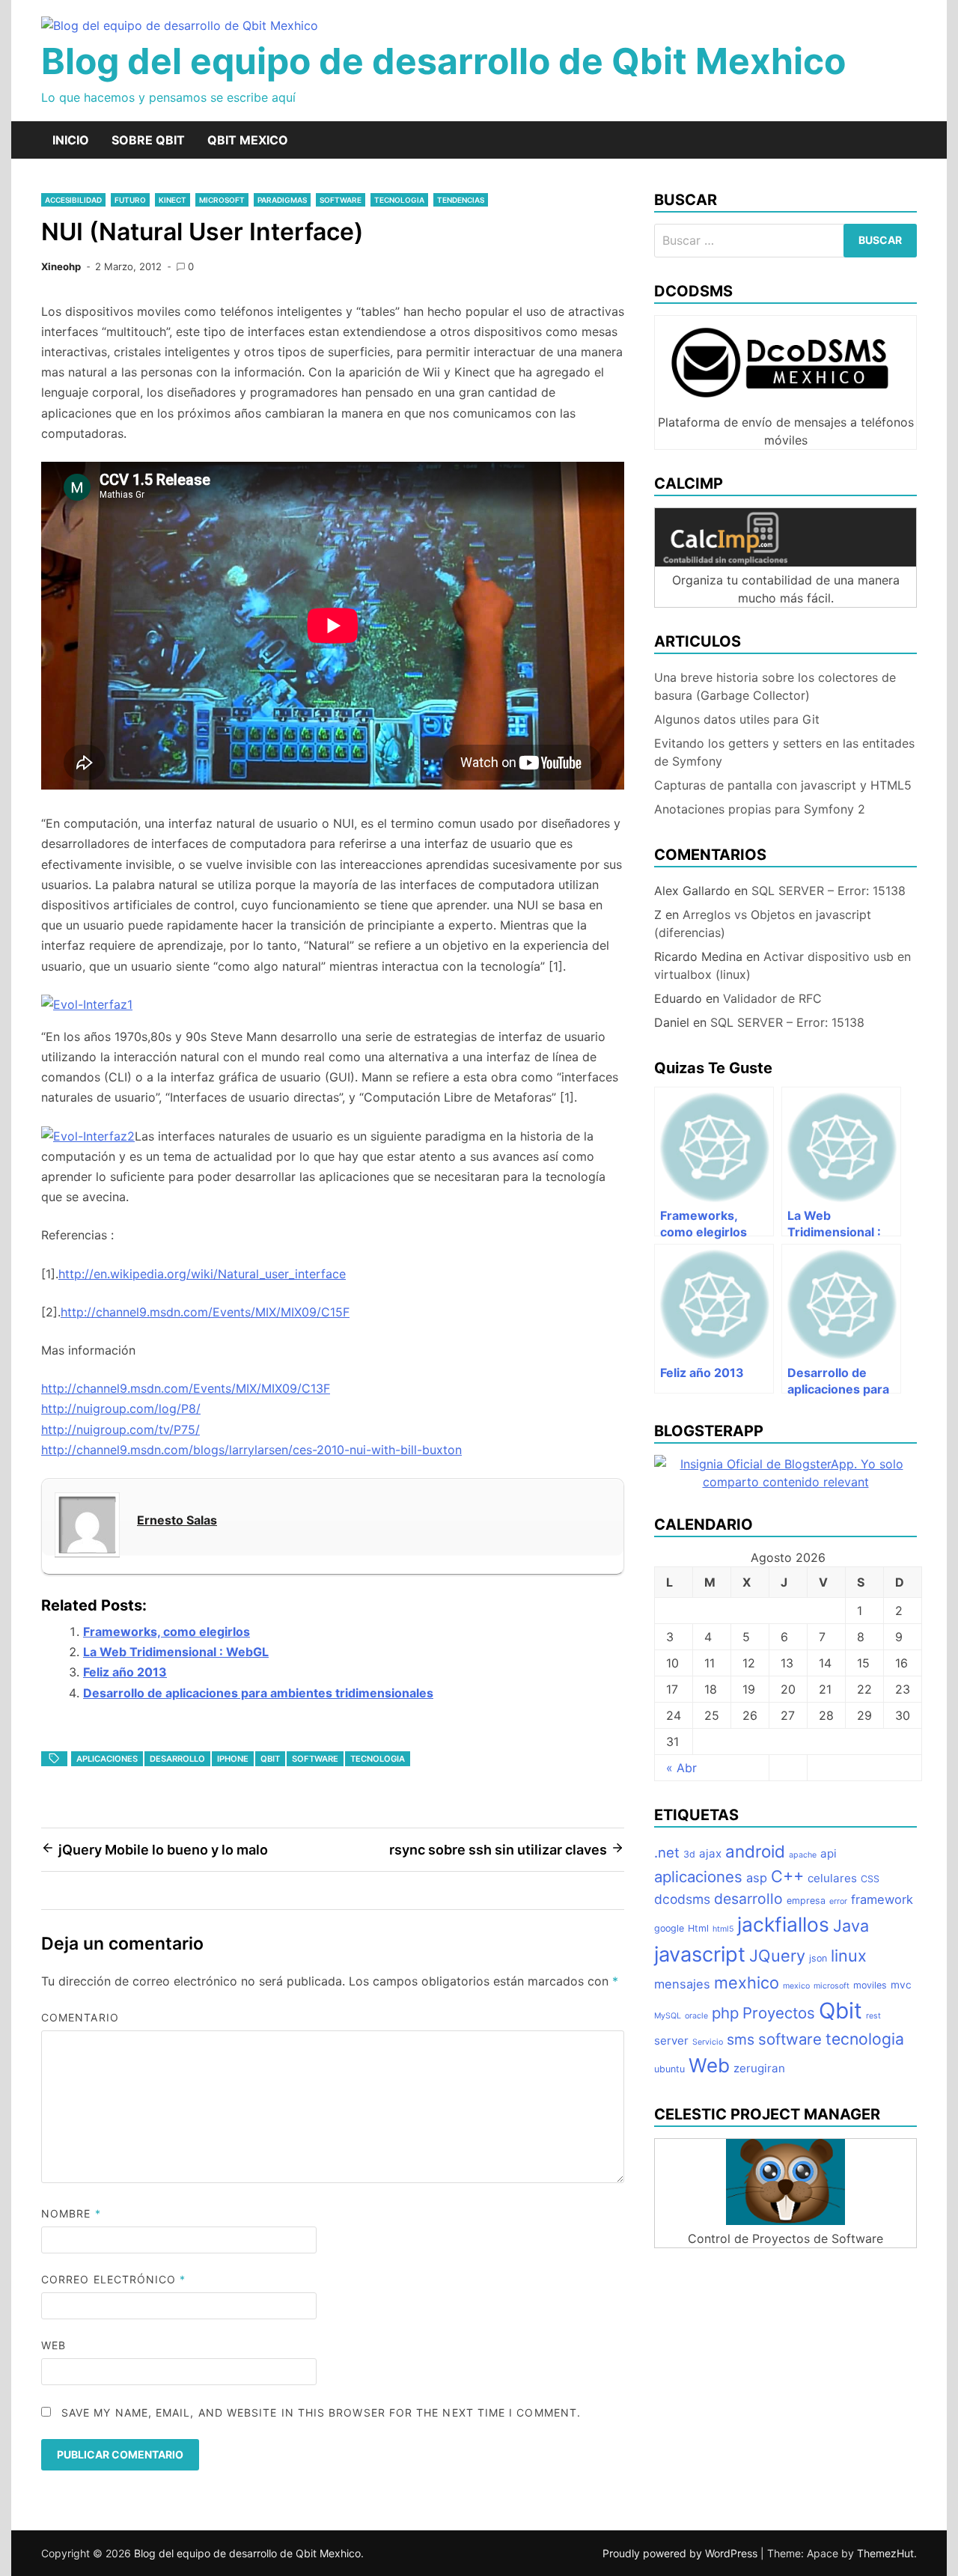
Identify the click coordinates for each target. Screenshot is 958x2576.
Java (851, 1926)
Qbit (270, 1759)
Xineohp (61, 266)
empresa (806, 1901)
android (755, 1851)
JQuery (777, 1956)
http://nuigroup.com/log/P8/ (121, 1408)
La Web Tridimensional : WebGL (176, 1652)
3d (689, 1854)
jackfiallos (783, 1924)
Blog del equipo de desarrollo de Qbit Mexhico (443, 61)
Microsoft (222, 200)
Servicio (708, 2042)
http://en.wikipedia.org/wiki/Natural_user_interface (202, 1274)
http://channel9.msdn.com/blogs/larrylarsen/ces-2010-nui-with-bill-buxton (251, 1450)
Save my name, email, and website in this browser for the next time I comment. (321, 2412)
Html (698, 1928)
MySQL (668, 2016)
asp (757, 1878)
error (838, 1901)
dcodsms (682, 1899)
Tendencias (461, 200)
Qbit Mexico (248, 140)
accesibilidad (73, 200)
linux (849, 1956)
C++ (787, 1876)
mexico (796, 1986)
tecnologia (399, 200)
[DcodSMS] (785, 404)
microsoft (832, 1986)
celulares (832, 1878)
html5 (723, 1929)
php (725, 2013)
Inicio (71, 140)
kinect (173, 200)
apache (803, 1855)
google (669, 1928)
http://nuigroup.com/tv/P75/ (120, 1429)
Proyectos (779, 2013)
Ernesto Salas (177, 1520)
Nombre (71, 2213)
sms (741, 2039)
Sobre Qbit (148, 140)
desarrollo (177, 1759)
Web (54, 2345)
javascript (700, 1954)
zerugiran (759, 2068)
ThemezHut (885, 2553)
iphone (233, 1759)
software (341, 200)
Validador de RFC (772, 998)
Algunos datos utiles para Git (737, 719)
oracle (696, 2016)
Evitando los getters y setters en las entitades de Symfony (784, 752)
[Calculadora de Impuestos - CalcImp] (785, 562)
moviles (870, 1985)
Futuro (130, 200)
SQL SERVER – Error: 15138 (829, 891)
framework (882, 1899)
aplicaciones (107, 1759)
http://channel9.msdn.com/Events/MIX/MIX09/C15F (205, 1312)
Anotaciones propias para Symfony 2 (760, 809)
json (818, 1958)
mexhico (747, 1983)
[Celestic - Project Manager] (785, 2221)
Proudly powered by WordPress (681, 2553)
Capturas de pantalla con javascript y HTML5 (783, 785)
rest (873, 2016)
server (671, 2041)
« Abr (681, 1768)
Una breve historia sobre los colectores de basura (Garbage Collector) (775, 686)
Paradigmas (282, 200)
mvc (901, 1985)
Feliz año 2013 (125, 1672)
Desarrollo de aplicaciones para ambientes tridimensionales (258, 1693)
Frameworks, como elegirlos (167, 1632)
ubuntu (669, 2069)
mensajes (682, 1984)
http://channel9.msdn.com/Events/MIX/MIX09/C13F (186, 1388)
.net (667, 1852)
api (829, 1853)
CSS (870, 1879)
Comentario (80, 2017)
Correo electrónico (114, 2279)
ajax (710, 1853)
